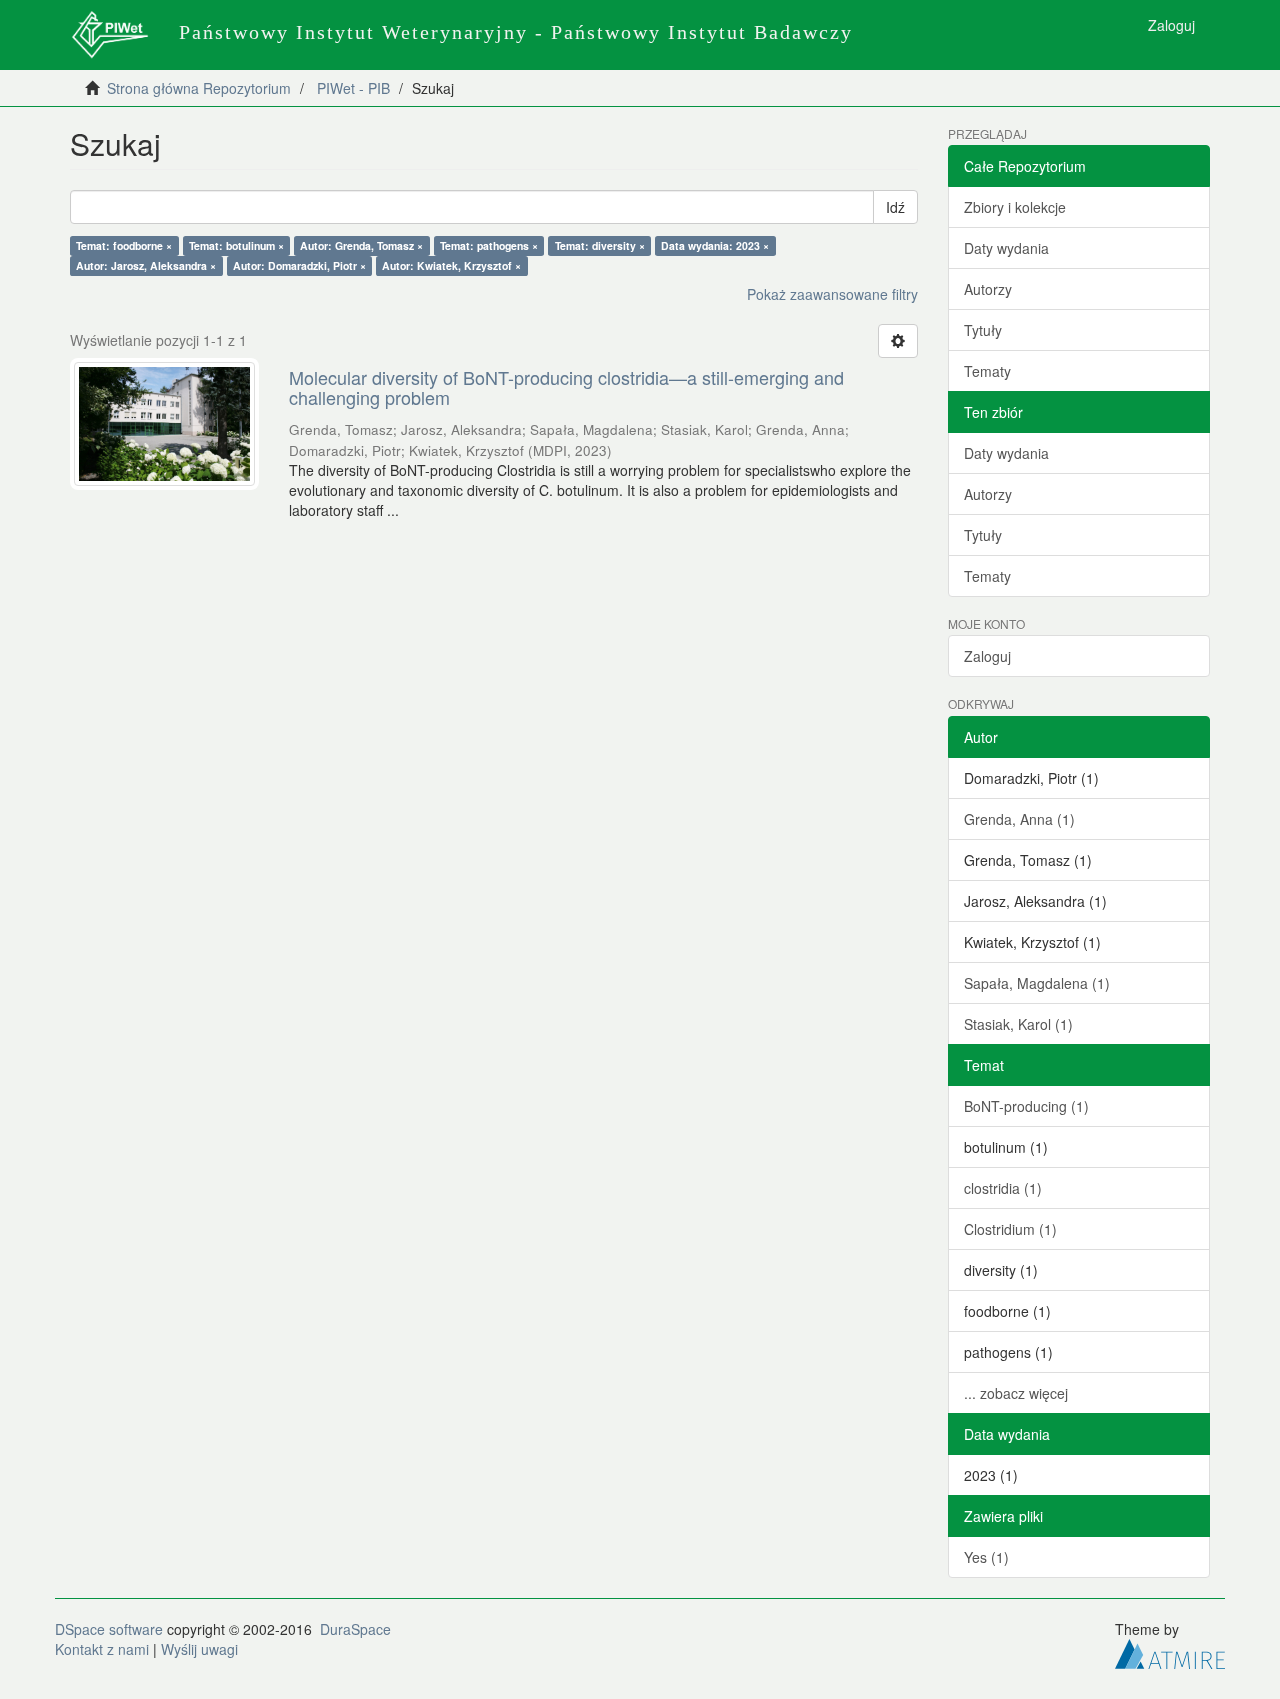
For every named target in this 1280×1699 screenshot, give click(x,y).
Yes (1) (986, 1557)
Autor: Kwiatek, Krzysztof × (451, 265)
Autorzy (988, 289)
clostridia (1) (1003, 1188)
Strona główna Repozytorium (199, 88)
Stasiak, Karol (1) (1018, 1024)
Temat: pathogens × (489, 245)
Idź (895, 207)
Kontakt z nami (102, 1649)
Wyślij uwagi (199, 1649)
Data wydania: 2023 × (715, 245)
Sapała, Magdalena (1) (1037, 983)
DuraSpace (355, 1629)
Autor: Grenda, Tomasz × (361, 245)
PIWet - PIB (353, 88)
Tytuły (983, 330)
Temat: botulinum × (236, 245)
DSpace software (109, 1629)
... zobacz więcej (1016, 1393)
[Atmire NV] (1170, 1651)
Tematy (987, 371)
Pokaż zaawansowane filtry (832, 294)
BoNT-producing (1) (1026, 1106)
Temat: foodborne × (124, 245)
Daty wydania (1006, 248)
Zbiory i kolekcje (1015, 207)
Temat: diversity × (600, 245)
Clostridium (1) (1010, 1229)
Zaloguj (987, 656)
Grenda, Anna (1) (1019, 819)
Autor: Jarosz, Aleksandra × (146, 265)
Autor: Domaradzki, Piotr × (299, 265)
